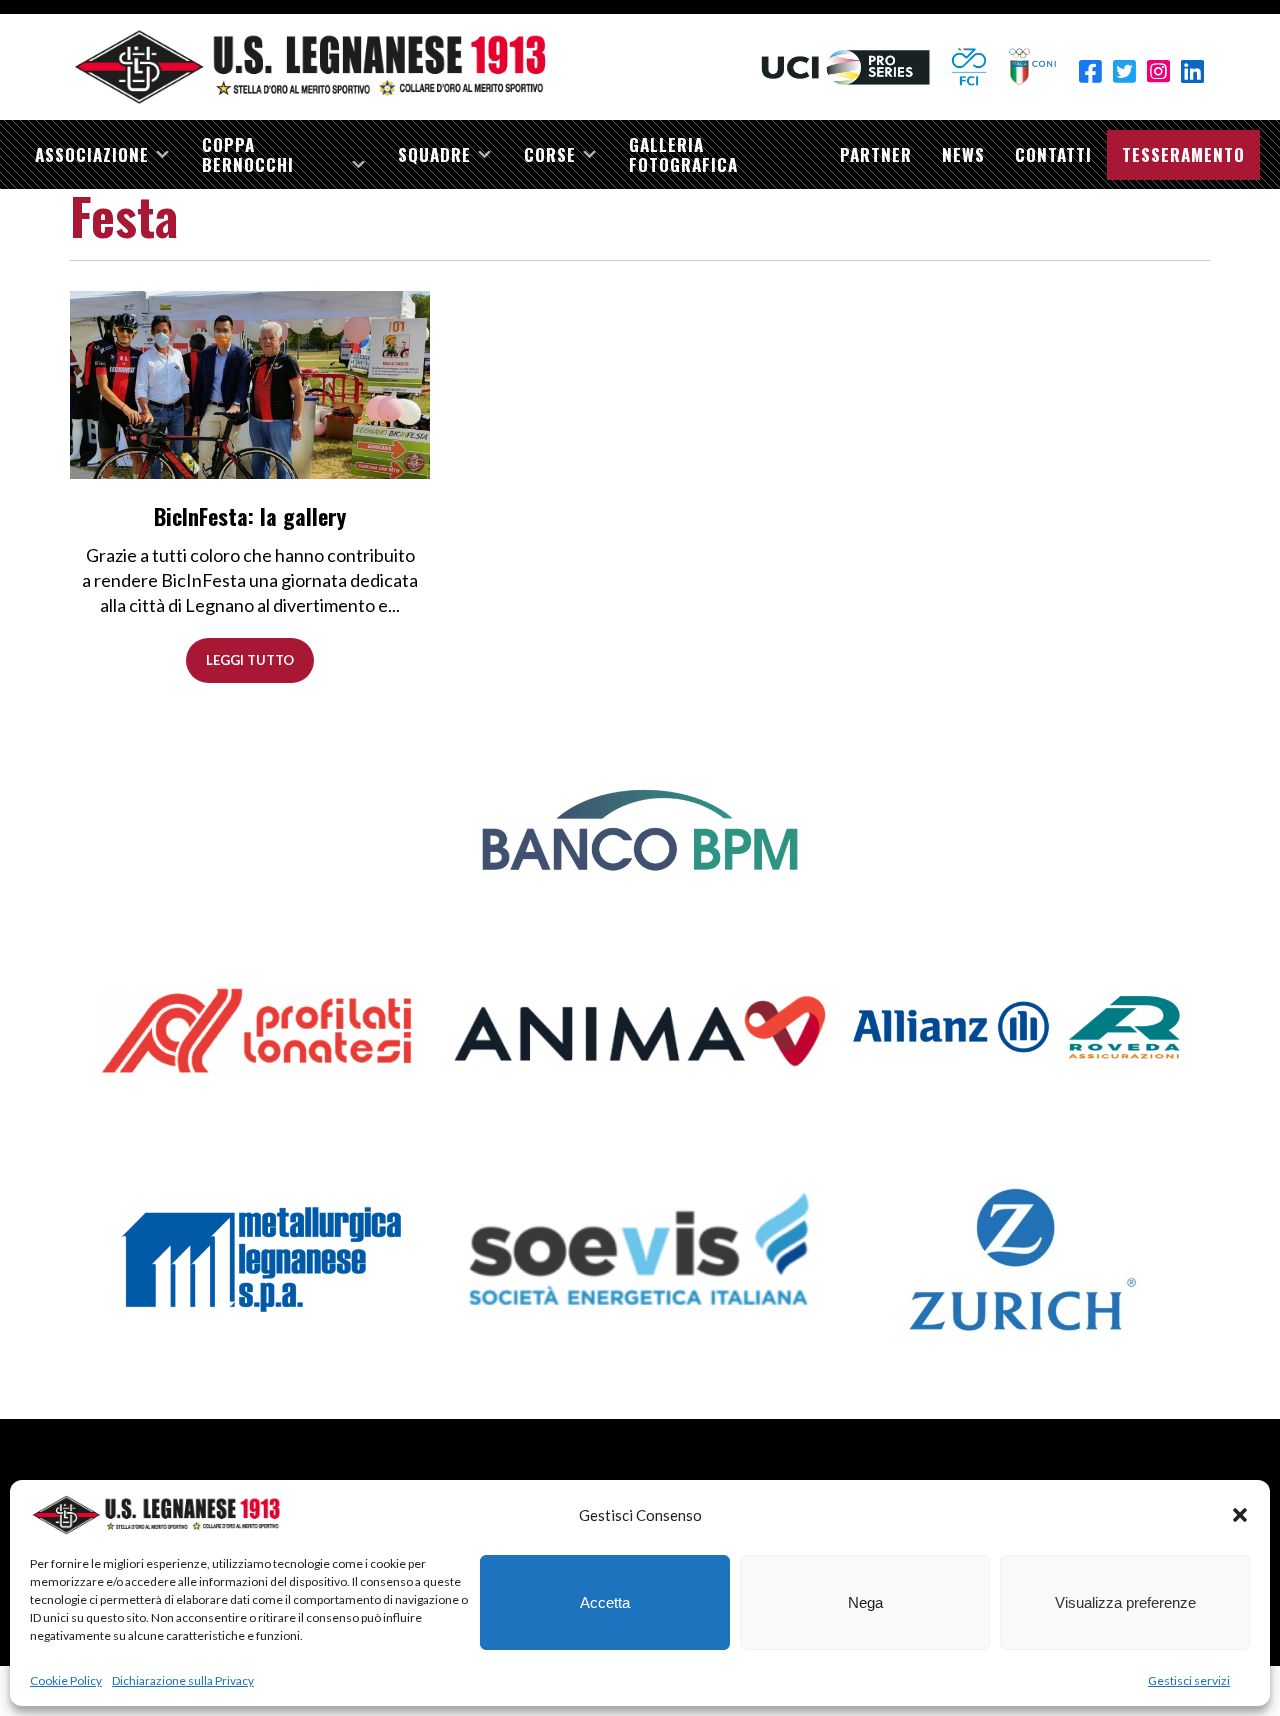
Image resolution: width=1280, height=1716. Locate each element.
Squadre (434, 154)
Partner (876, 154)
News (963, 154)
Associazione (92, 154)
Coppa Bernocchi (248, 154)
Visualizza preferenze (1125, 1602)
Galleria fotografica (683, 154)
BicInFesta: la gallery (250, 516)
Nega (865, 1602)
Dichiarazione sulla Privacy (183, 1680)
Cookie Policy (66, 1680)
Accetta (605, 1602)
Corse (550, 154)
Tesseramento (1183, 154)
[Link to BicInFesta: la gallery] (250, 383)
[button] (1240, 1515)
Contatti (1053, 154)
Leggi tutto (250, 660)
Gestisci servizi (1189, 1680)
